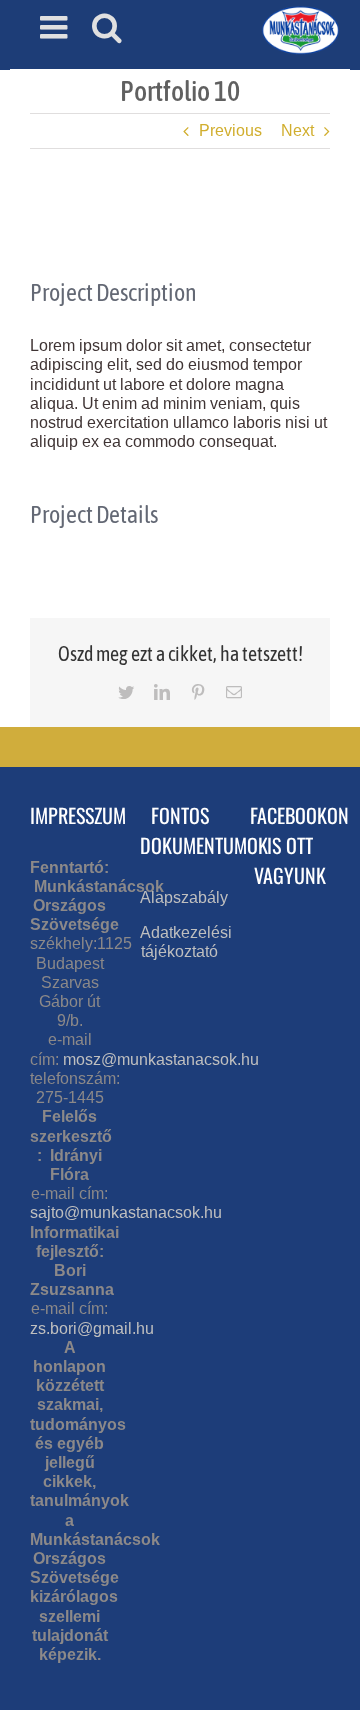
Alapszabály (184, 897)
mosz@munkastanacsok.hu (161, 1059)
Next (297, 130)
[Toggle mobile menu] (56, 27)
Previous (230, 130)
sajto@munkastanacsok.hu (126, 1212)
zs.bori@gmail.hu (92, 1328)
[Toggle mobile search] (107, 27)
